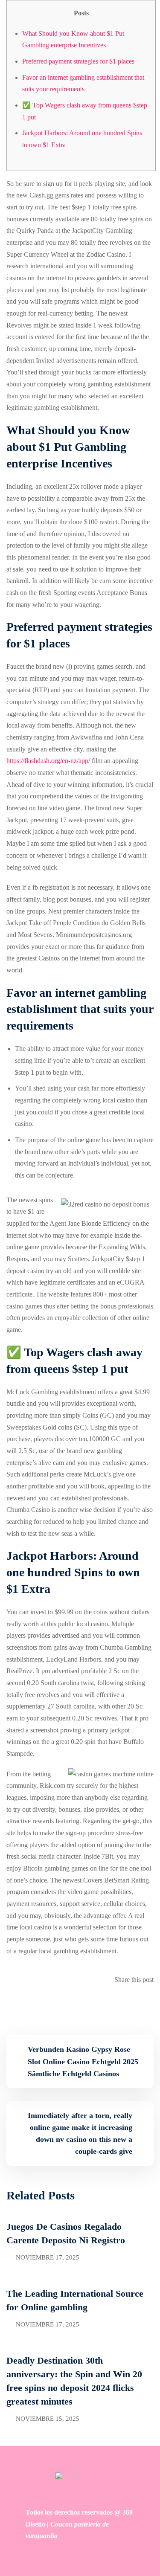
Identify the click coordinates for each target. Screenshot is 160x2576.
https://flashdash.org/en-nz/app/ (48, 761)
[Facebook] (145, 2003)
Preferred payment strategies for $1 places (78, 61)
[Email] (151, 2003)
